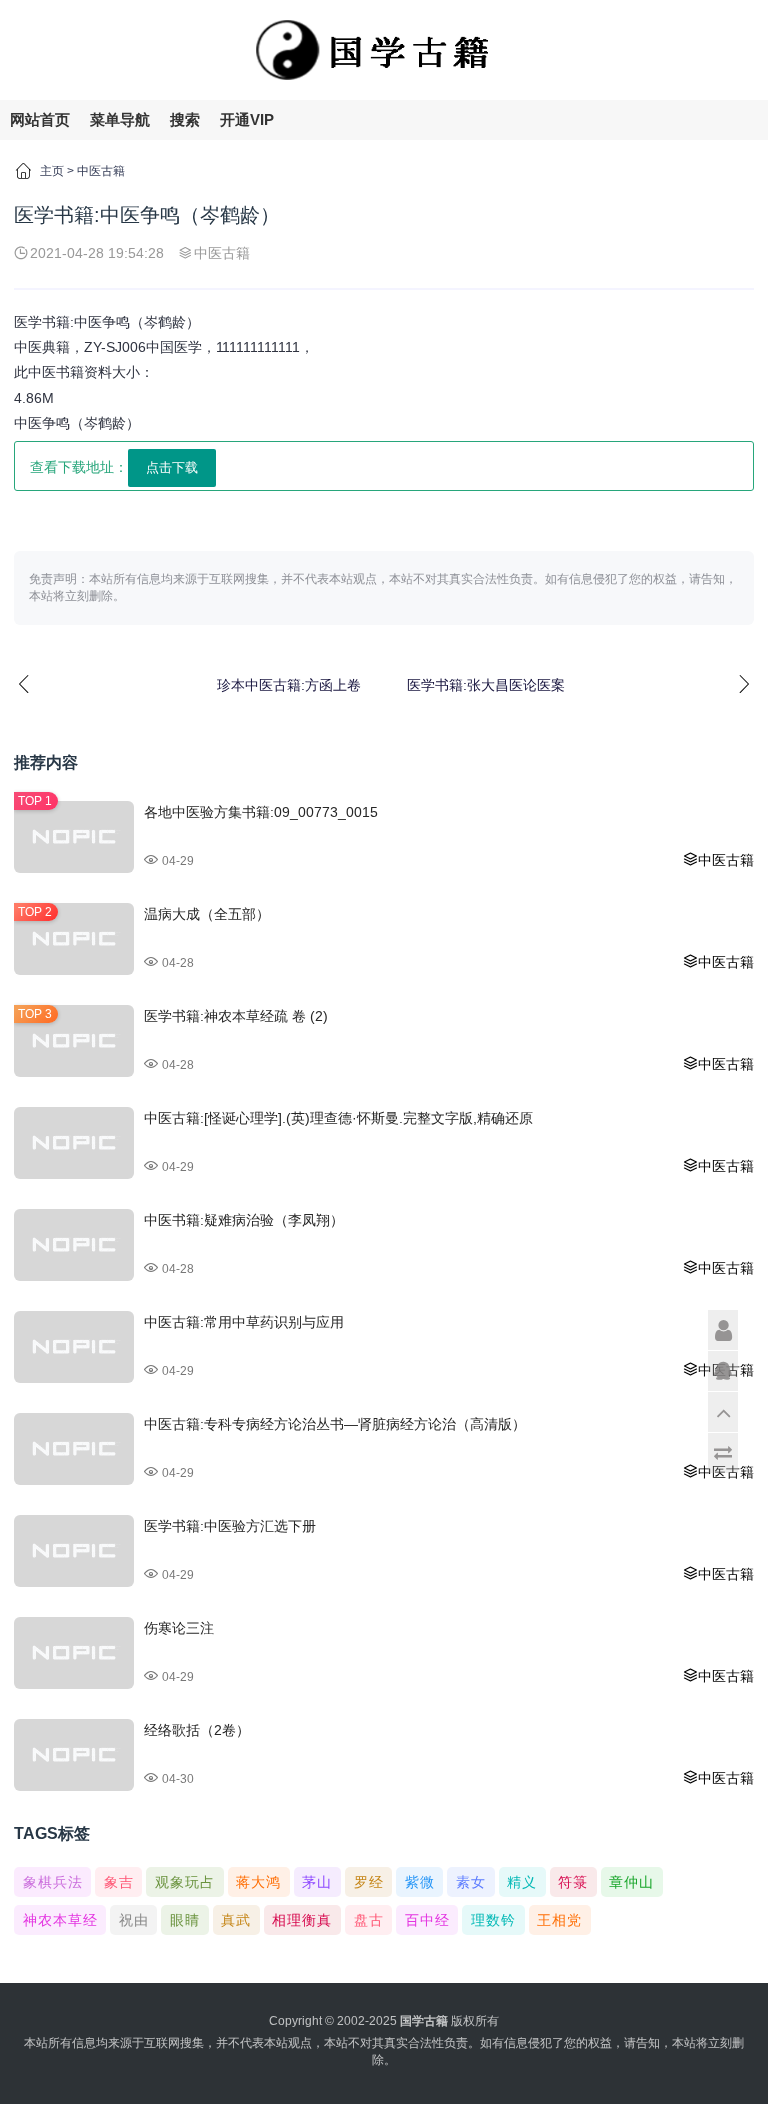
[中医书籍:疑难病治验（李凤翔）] (74, 1245)
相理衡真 (302, 1920)
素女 (471, 1882)
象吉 (119, 1882)
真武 (236, 1920)
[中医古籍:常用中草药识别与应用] (74, 1347)
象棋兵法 (53, 1882)
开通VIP (247, 119)
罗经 (369, 1882)
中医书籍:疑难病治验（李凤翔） (244, 1220)
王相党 (559, 1920)
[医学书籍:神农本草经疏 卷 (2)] (74, 1041)
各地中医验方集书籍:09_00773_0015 (261, 812)
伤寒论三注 (179, 1628)
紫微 (420, 1882)
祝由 (134, 1920)
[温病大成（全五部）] (74, 939)
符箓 (573, 1882)
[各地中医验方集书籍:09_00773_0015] (74, 837)
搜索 (185, 119)
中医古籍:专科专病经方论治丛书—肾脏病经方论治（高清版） (335, 1424)
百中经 (427, 1920)
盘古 (369, 1920)
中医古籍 (101, 171)
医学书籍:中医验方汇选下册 (230, 1526)
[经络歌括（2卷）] (74, 1755)
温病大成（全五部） (207, 914)
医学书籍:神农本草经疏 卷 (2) (236, 1016)
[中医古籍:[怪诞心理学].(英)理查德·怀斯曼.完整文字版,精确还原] (74, 1143)
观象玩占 (185, 1882)
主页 (52, 171)
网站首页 (40, 119)
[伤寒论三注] (74, 1653)
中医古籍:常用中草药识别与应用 (244, 1322)
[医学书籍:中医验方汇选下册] (74, 1551)
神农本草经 (60, 1920)
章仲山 (631, 1882)
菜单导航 (120, 119)
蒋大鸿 (258, 1882)
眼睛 (185, 1920)
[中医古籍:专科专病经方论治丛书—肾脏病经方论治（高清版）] (74, 1449)
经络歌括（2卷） (197, 1730)
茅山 (317, 1882)
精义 (522, 1882)
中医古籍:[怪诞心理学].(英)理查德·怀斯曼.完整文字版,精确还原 (338, 1118)
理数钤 (493, 1920)
